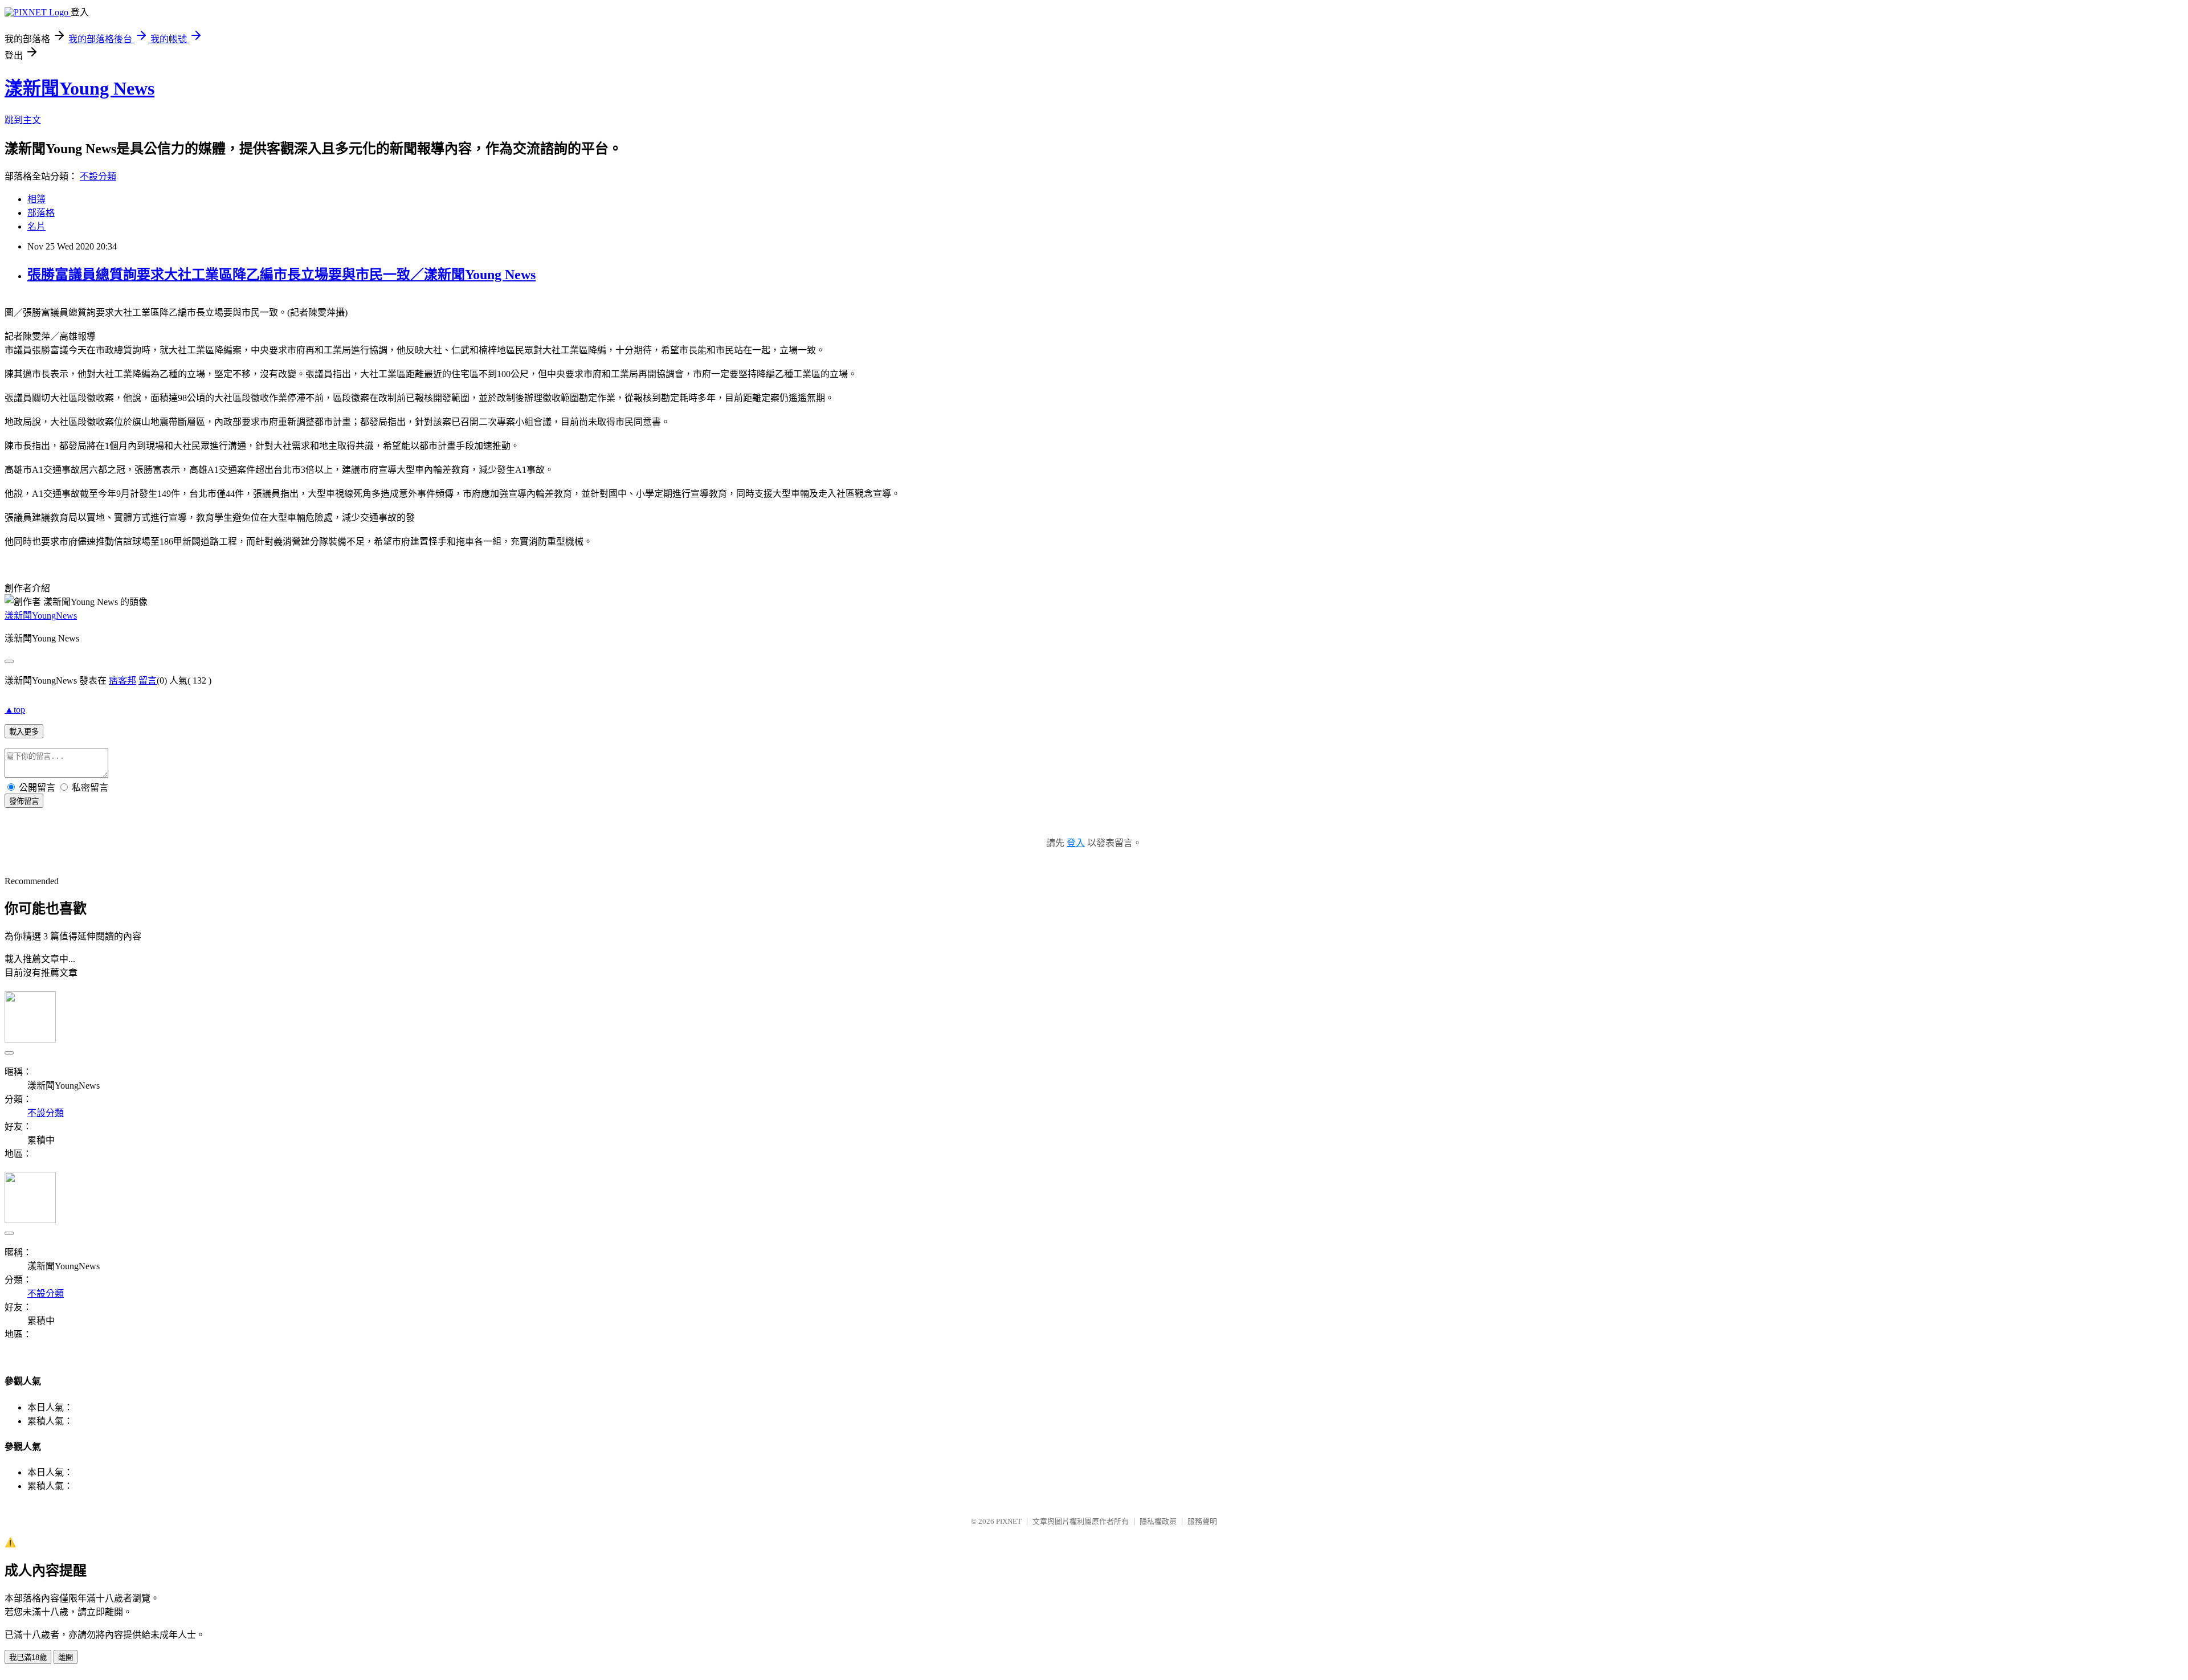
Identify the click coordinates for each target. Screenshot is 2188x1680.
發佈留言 (24, 801)
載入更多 (24, 732)
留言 (148, 680)
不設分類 (98, 176)
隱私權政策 (1158, 1521)
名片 (36, 226)
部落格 (41, 213)
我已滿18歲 (28, 1657)
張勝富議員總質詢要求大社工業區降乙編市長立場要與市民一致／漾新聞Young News (281, 275)
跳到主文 (23, 120)
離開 (66, 1657)
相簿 (36, 199)
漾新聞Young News (79, 88)
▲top (15, 710)
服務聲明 (1202, 1521)
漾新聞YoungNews (41, 616)
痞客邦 (123, 680)
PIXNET (1009, 1521)
